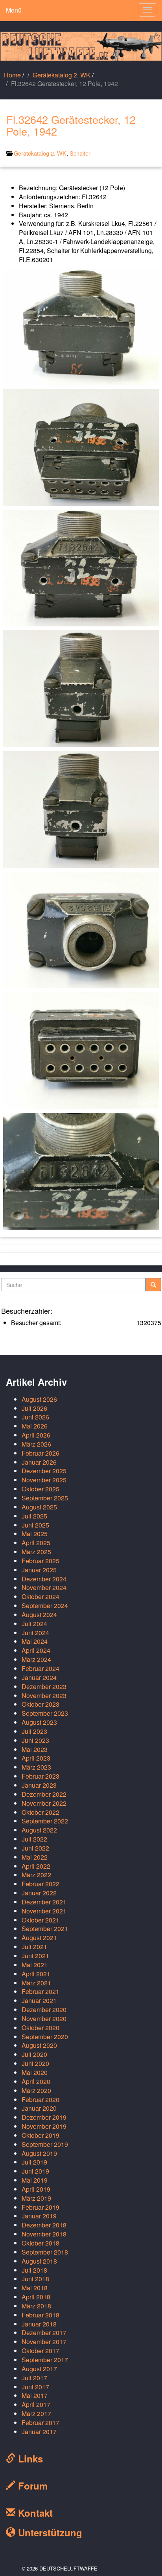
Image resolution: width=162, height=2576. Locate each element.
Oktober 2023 (40, 1704)
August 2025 (39, 1507)
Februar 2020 (40, 2100)
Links (29, 2458)
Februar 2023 (40, 1776)
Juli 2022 (34, 1839)
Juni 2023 (35, 1740)
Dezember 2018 (44, 2225)
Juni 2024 (35, 1633)
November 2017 (44, 2342)
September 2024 (45, 1606)
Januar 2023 (39, 1785)
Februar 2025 (40, 1561)
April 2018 (36, 2297)
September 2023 (45, 1713)
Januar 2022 (39, 1893)
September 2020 (45, 2037)
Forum (31, 2486)
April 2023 (36, 1758)
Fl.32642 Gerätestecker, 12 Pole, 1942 (71, 125)
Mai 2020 (35, 2072)
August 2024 (39, 1615)
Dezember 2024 (44, 1579)
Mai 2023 (35, 1749)
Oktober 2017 (40, 2351)
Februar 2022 (40, 1884)
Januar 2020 (39, 2108)
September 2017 (45, 2360)
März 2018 (36, 2306)
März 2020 (36, 2090)
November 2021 (44, 1911)
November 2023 (44, 1696)
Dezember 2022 (44, 1794)
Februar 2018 (40, 2315)
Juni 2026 (35, 1417)
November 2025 (44, 1480)
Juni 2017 (35, 2387)
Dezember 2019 (44, 2117)
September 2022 (45, 1821)
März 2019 (36, 2198)
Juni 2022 (35, 1848)
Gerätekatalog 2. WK (62, 75)
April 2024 (36, 1650)
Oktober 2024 (40, 1596)
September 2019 (45, 2144)
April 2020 (36, 2081)
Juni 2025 (35, 1525)
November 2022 (44, 1803)
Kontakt (34, 2513)
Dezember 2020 (44, 2010)
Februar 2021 (40, 1991)
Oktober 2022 (40, 1812)
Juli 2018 (34, 2270)
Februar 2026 (40, 1453)
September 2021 (45, 1929)
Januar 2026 (39, 1462)
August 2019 (39, 2153)
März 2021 (36, 1983)
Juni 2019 (35, 2171)
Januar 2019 (39, 2216)
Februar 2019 (40, 2207)
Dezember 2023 (44, 1686)
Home (12, 75)
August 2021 (39, 1938)
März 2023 (36, 1767)
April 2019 (36, 2189)
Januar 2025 (39, 1570)
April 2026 (36, 1435)
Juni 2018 (35, 2279)
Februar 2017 (40, 2423)
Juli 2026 (34, 1408)
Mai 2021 (35, 1965)
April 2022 (36, 1866)
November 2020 (44, 2019)
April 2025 (36, 1543)
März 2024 (36, 1659)
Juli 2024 (34, 1624)
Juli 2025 (34, 1516)
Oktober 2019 (40, 2135)
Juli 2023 (34, 1731)
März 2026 (36, 1444)
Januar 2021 (39, 2000)
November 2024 (44, 1587)
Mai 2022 (35, 1857)
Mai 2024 (35, 1641)
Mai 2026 (35, 1426)
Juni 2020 (35, 2063)
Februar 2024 (40, 1668)
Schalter (80, 153)
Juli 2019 (34, 2162)
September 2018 (45, 2252)
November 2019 (44, 2126)
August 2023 (39, 1722)
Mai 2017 (35, 2395)
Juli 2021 (34, 1947)
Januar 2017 (39, 2432)
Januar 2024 (39, 1677)
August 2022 (39, 1830)
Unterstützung (49, 2532)
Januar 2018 (39, 2324)
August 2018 (39, 2261)
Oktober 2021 (40, 1920)
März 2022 (36, 1875)
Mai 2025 (35, 1534)
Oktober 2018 (40, 2243)
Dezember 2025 (44, 1471)
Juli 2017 (34, 2378)
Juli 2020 (34, 2054)
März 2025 (36, 1552)
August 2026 (39, 1399)
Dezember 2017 (44, 2333)
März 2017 (36, 2414)
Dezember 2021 (44, 1902)
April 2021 (36, 1974)
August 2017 (39, 2369)
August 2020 (39, 2045)
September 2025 (45, 1498)
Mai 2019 (35, 2180)
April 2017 (36, 2404)
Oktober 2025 (40, 1489)
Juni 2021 (35, 1956)
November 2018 (44, 2234)
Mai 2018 (35, 2288)
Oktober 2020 (40, 2028)
